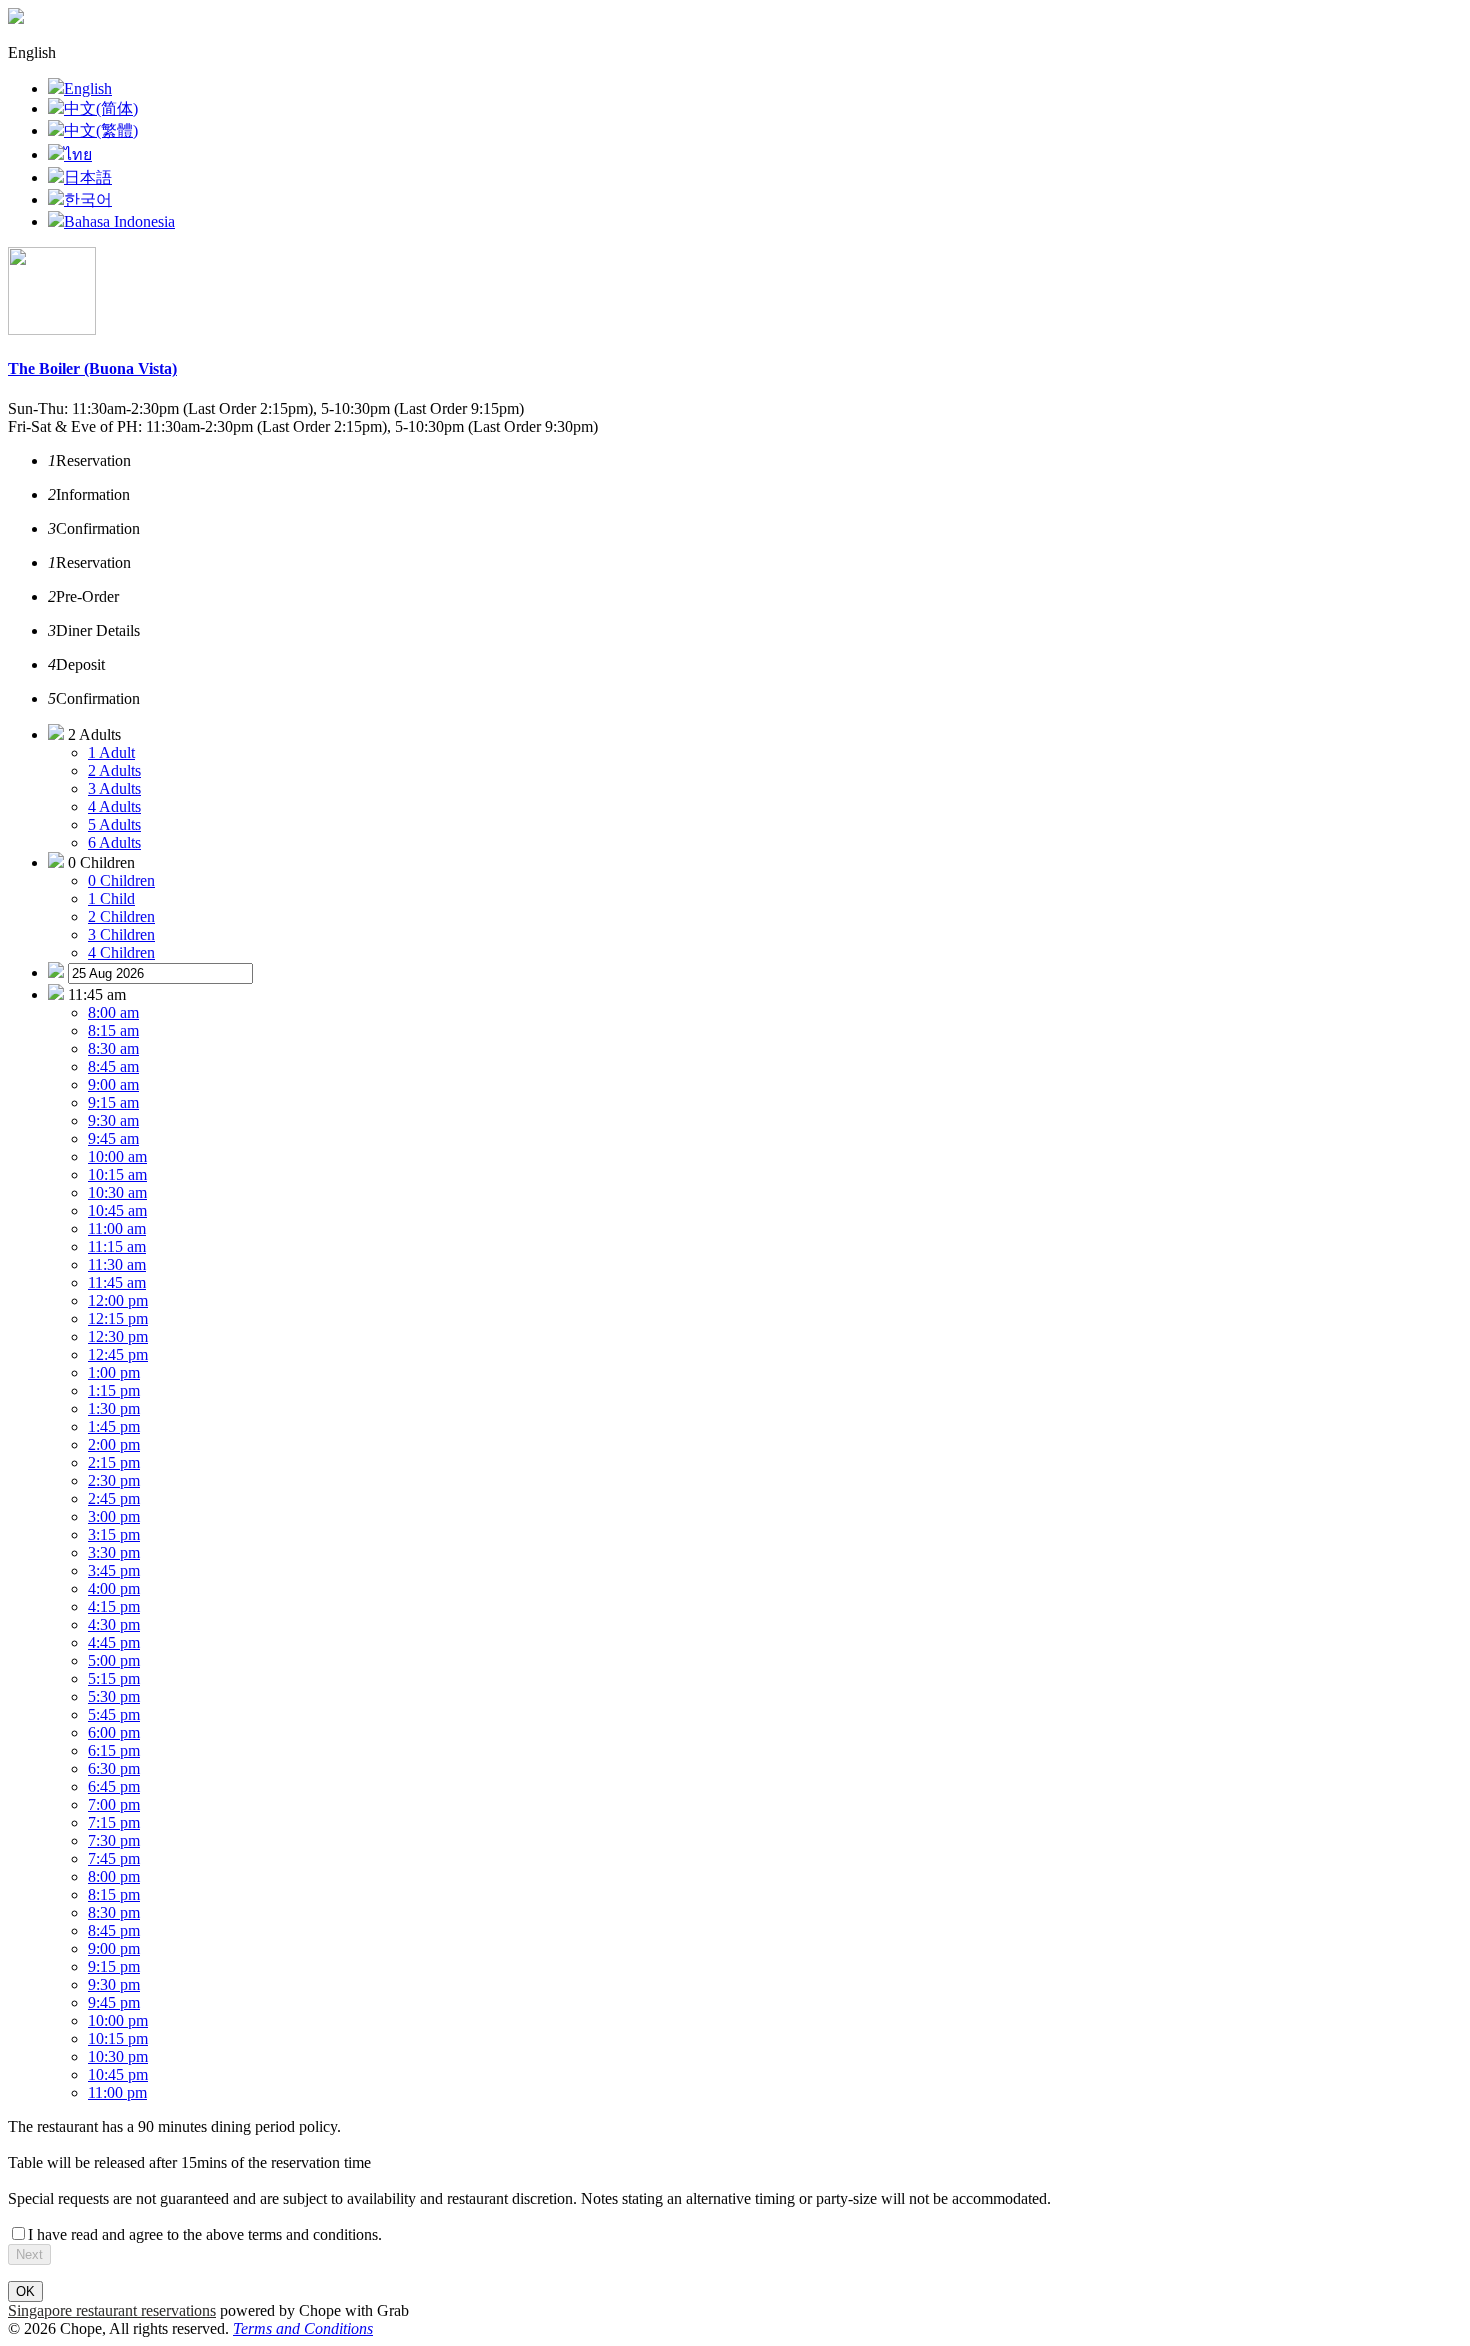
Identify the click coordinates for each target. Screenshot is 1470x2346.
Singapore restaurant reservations (112, 2310)
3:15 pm (114, 1534)
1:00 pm (114, 1372)
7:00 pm (114, 1804)
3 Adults (114, 788)
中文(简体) (101, 108)
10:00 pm (118, 2020)
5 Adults (114, 824)
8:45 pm (114, 1930)
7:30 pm (114, 1840)
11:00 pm (117, 2092)
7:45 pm (114, 1858)
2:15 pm (114, 1462)
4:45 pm (114, 1642)
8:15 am (113, 1030)
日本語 (88, 177)
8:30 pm (114, 1912)
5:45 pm (114, 1714)
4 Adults (114, 806)
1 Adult (111, 752)
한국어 (88, 199)
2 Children (121, 916)
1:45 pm (114, 1426)
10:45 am (117, 1210)
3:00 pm (114, 1516)
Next (29, 2254)
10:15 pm (118, 2038)
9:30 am (113, 1120)
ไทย (78, 154)
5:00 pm (114, 1660)
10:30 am (117, 1192)
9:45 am (113, 1138)
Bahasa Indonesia (119, 221)
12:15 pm (118, 1318)
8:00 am (113, 1012)
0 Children (121, 880)
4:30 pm (114, 1624)
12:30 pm (118, 1336)
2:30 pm (114, 1480)
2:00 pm (114, 1444)
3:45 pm (114, 1570)
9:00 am (113, 1084)
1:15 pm (114, 1390)
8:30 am (113, 1048)
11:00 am (117, 1228)
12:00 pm (118, 1300)
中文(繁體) (101, 130)
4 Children (121, 952)
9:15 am (113, 1102)
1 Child (111, 898)
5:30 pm (114, 1696)
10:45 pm (118, 2074)
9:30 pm (114, 1984)
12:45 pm (118, 1354)
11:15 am (117, 1246)
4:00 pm (114, 1588)
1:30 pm (114, 1408)
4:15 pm (114, 1606)
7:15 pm (114, 1822)
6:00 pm (114, 1732)
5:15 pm (114, 1678)
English (88, 88)
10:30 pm (118, 2056)
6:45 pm (114, 1786)
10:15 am (117, 1174)
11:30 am (117, 1264)
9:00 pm (114, 1948)
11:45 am (117, 1282)
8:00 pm (114, 1876)
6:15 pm (114, 1750)
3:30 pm (114, 1552)
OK (25, 2291)
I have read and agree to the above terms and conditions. (205, 2234)
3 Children (121, 934)
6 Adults (114, 842)
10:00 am (117, 1156)
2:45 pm (114, 1498)
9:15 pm (114, 1966)
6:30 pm (114, 1768)
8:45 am (113, 1066)
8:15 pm (114, 1894)
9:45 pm (114, 2002)
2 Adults (114, 770)
